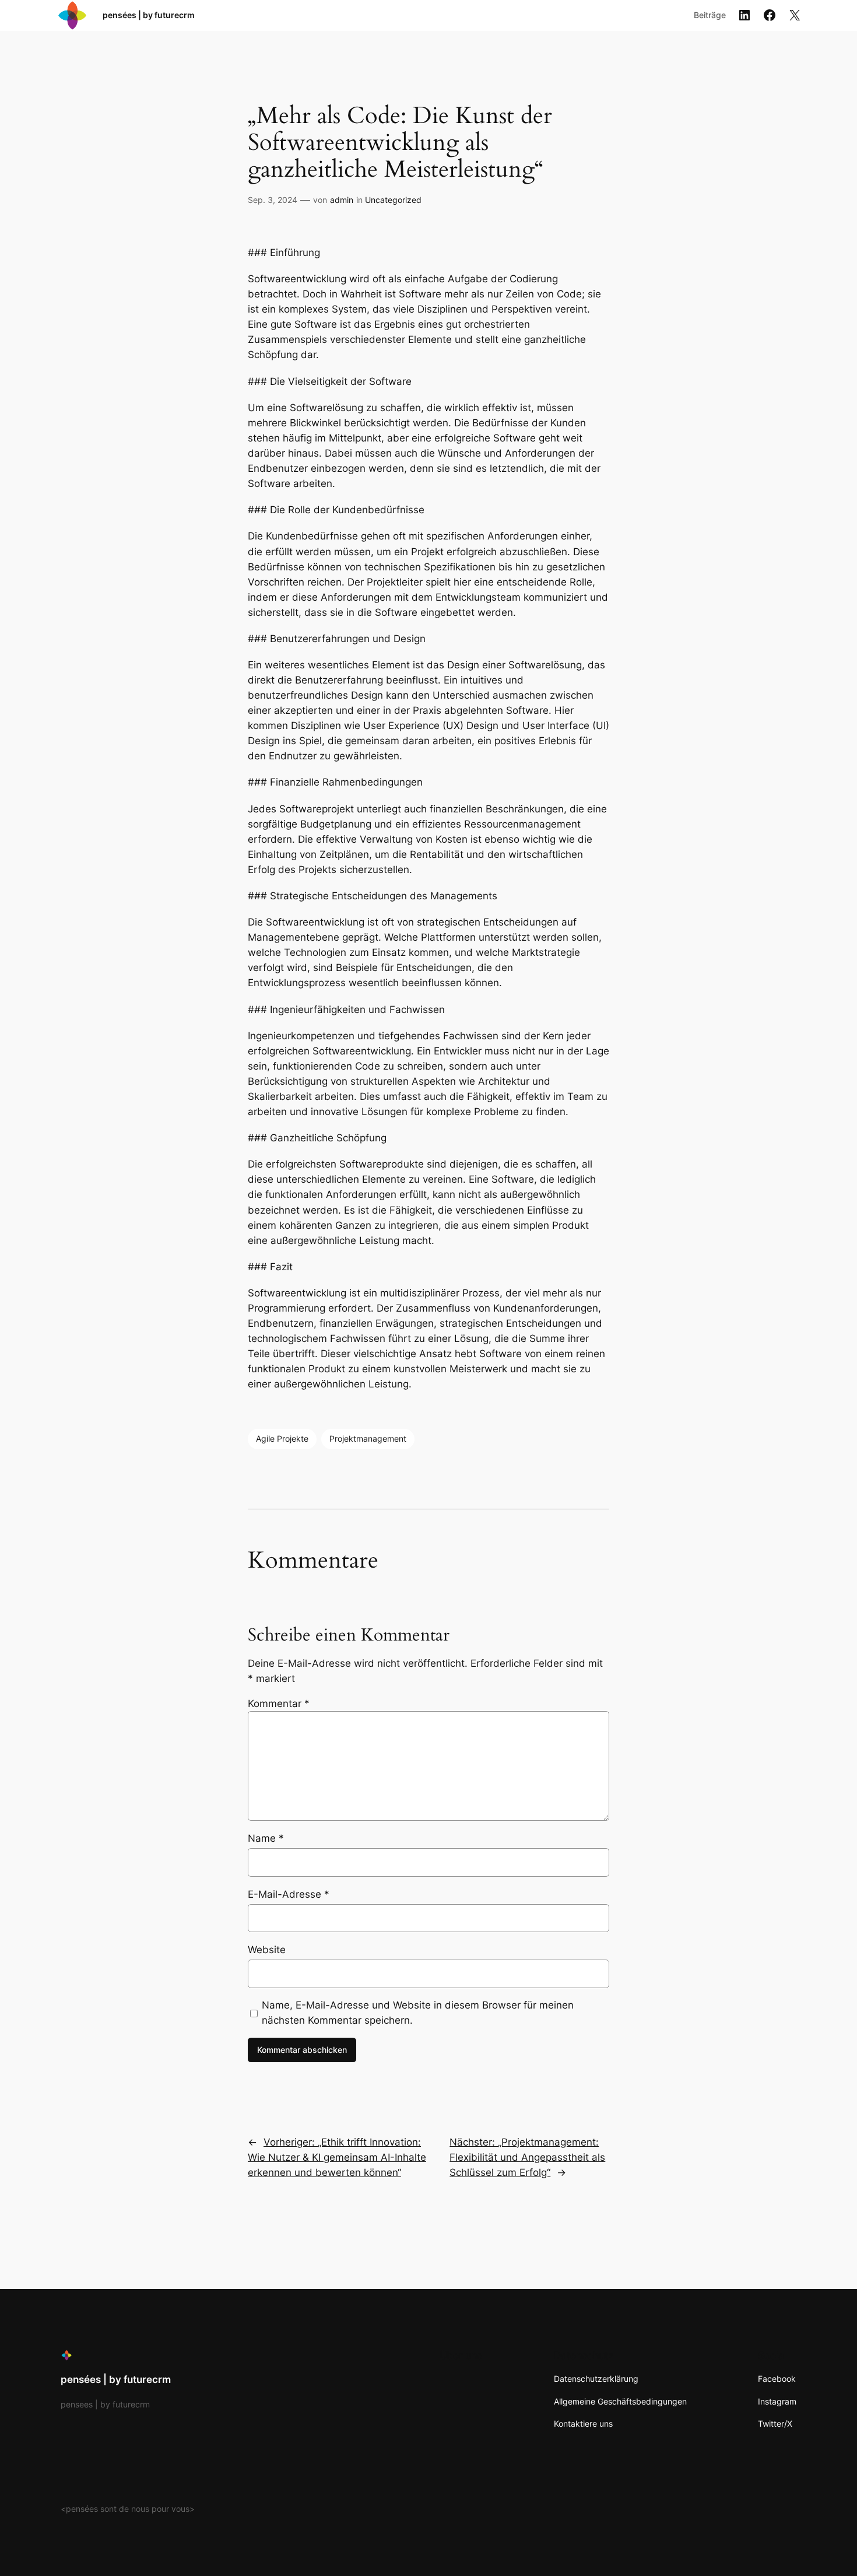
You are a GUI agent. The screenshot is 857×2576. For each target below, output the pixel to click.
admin (342, 200)
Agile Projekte (282, 1438)
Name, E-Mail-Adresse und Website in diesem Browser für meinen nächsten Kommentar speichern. (418, 2013)
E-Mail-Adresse (289, 1894)
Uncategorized (393, 200)
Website (267, 1950)
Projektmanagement (368, 1438)
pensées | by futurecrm (149, 15)
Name (266, 1838)
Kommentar (279, 1704)
